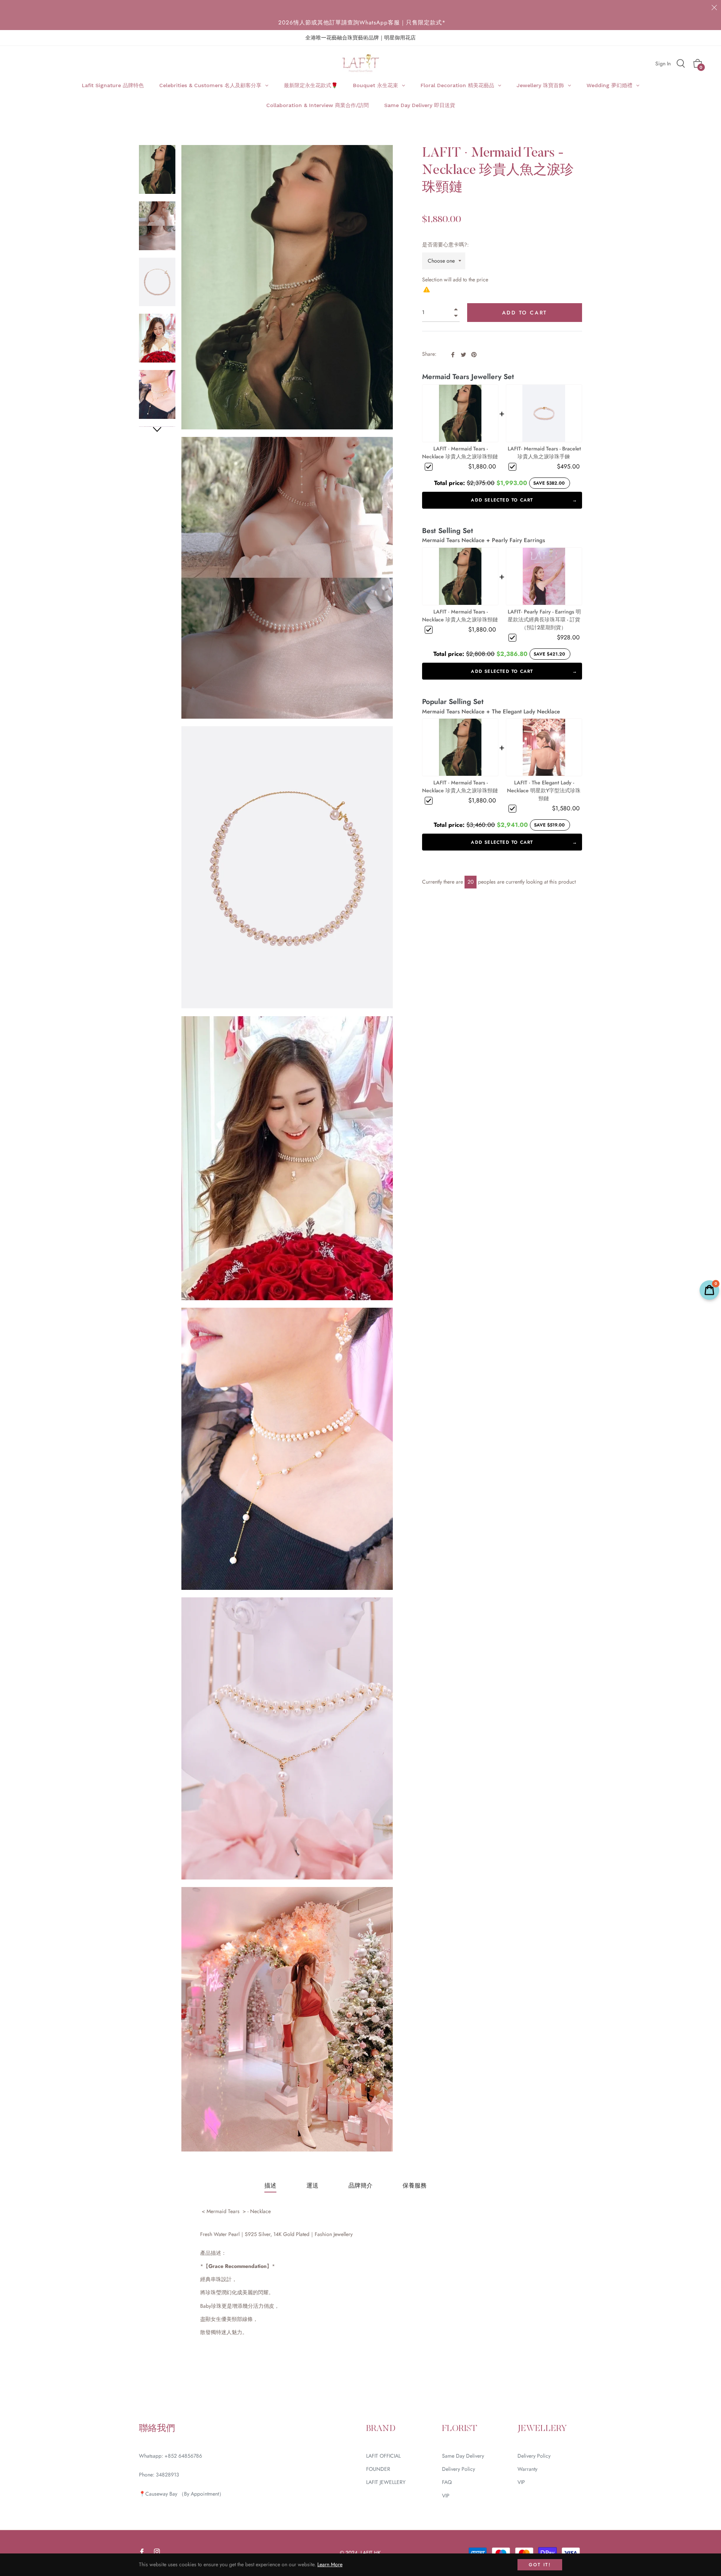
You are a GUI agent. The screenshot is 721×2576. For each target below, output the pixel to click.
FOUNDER (378, 2469)
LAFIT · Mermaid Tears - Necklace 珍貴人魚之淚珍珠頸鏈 (460, 452)
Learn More (330, 2564)
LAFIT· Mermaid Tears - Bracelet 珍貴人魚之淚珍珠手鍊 (544, 452)
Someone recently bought (206, 2399)
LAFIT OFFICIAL (383, 2456)
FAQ (447, 2482)
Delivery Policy (459, 2469)
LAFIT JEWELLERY (386, 2482)
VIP (446, 2496)
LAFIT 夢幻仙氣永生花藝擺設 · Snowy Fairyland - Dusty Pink (228, 2403)
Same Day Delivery (463, 2456)
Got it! (540, 2565)
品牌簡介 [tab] (360, 2185)
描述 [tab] (270, 2185)
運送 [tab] (312, 2185)
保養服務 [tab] (415, 2185)
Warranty (527, 2469)
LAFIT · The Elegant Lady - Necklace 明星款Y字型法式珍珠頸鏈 (544, 790)
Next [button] (157, 430)
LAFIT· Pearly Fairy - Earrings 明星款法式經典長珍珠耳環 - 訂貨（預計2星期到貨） (544, 619)
